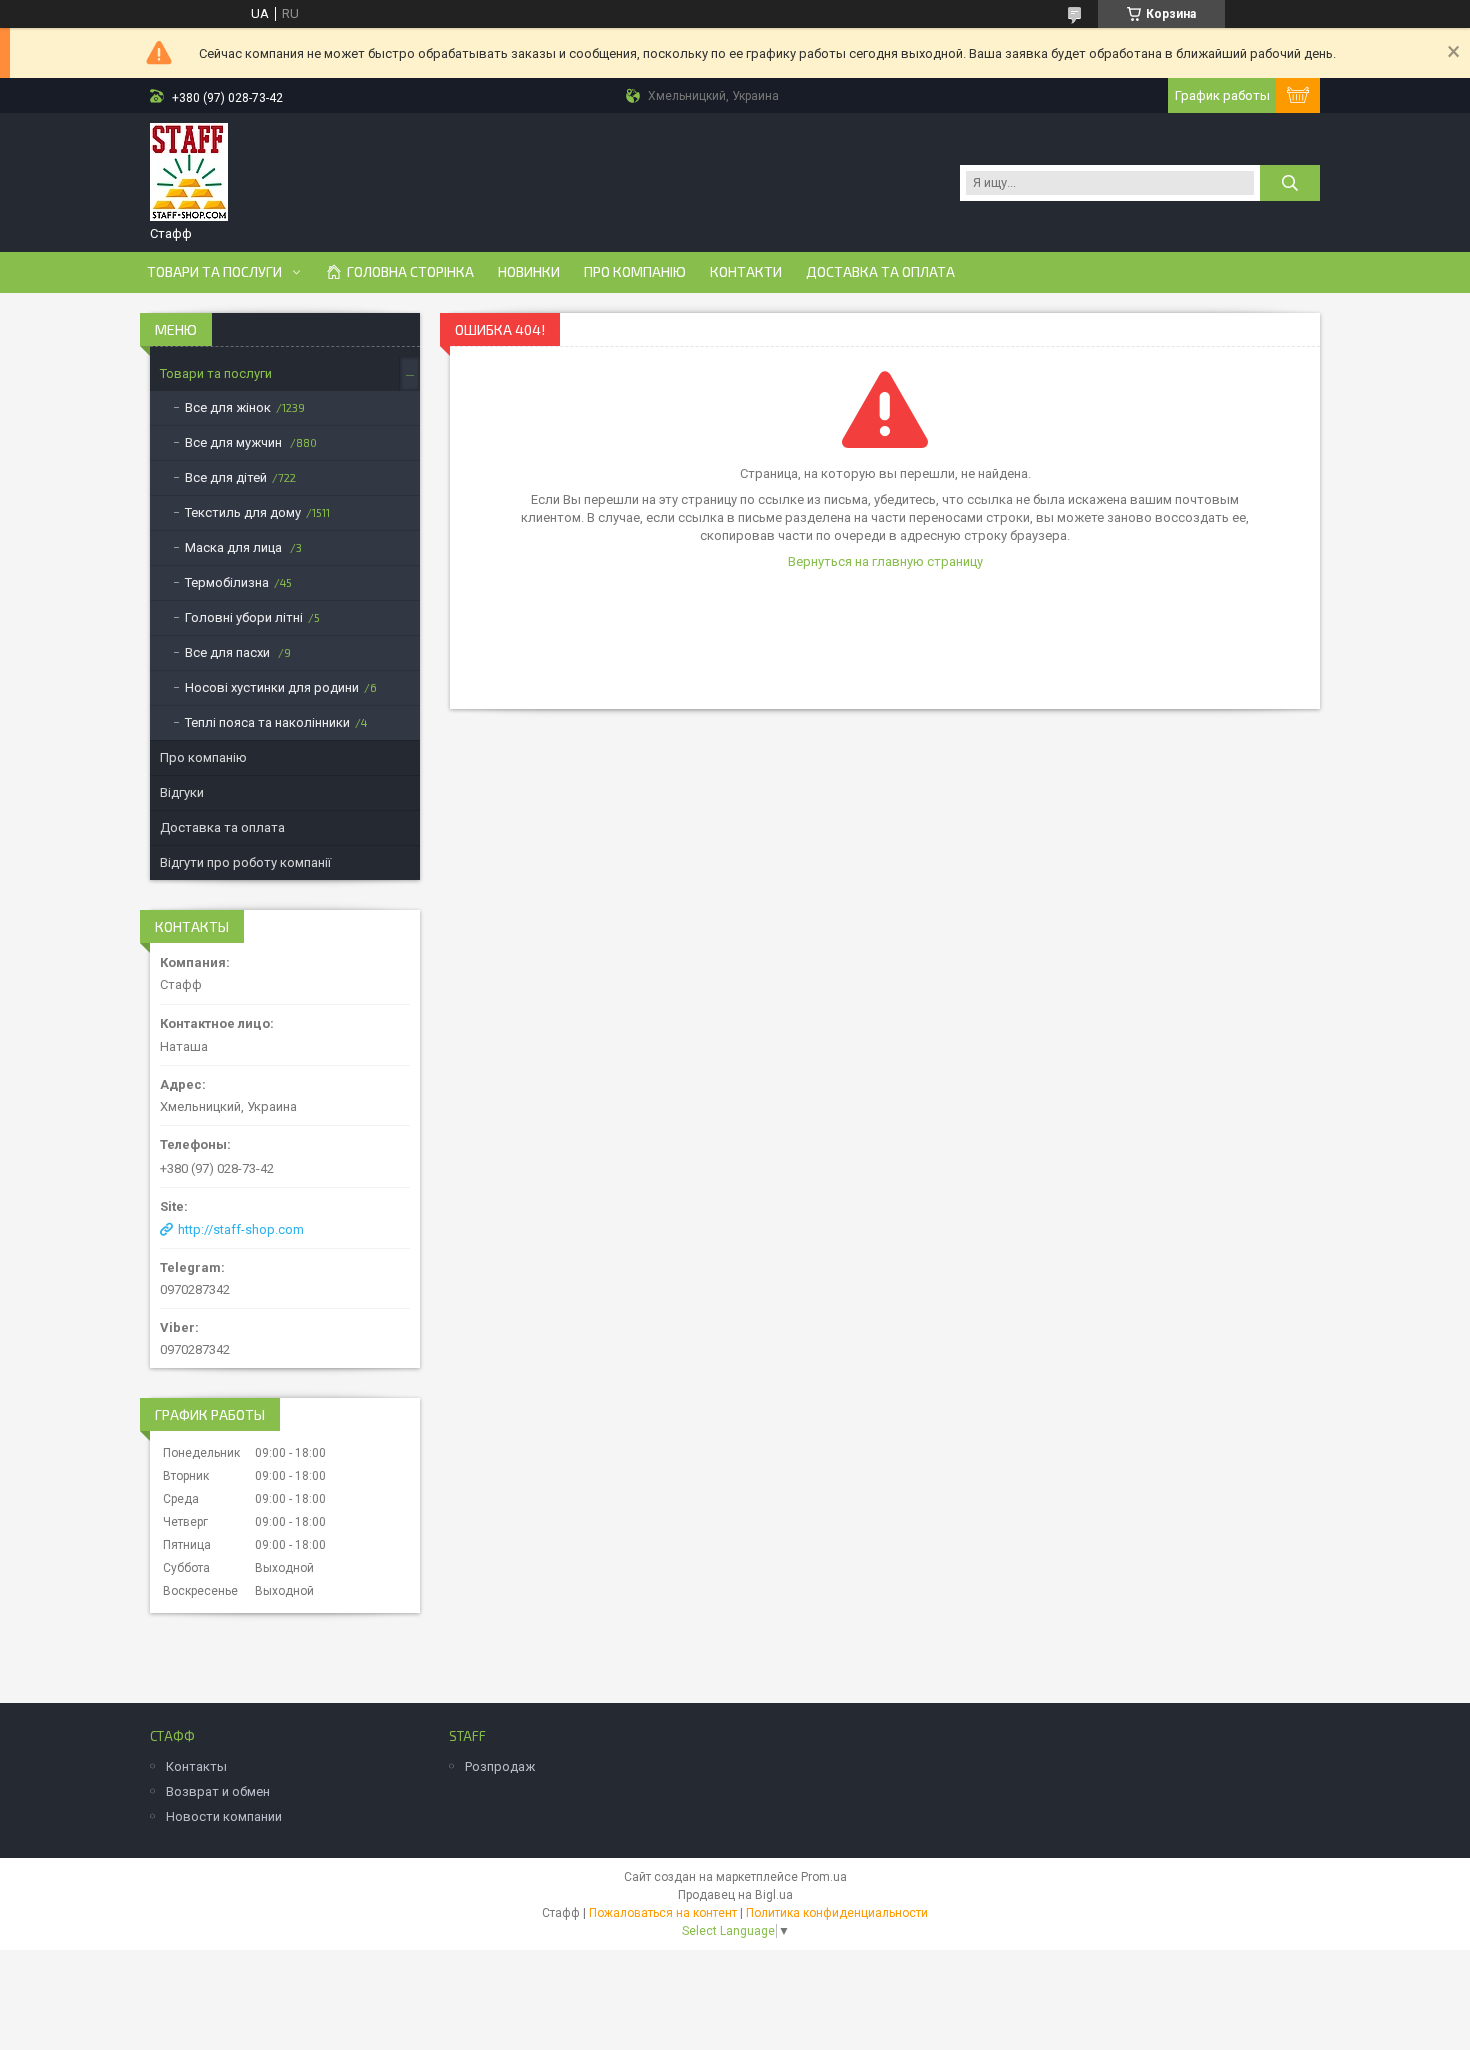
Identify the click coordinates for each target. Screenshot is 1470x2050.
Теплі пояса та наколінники (267, 722)
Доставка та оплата (880, 272)
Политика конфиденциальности (837, 1913)
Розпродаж (500, 1766)
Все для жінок (228, 407)
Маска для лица (235, 547)
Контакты (196, 1766)
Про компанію (635, 272)
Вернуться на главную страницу (885, 561)
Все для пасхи (229, 652)
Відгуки (182, 792)
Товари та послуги (214, 272)
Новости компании (224, 1816)
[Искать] (1290, 183)
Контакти (746, 272)
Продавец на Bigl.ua (735, 1895)
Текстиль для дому (243, 512)
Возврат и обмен (218, 1791)
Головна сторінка (410, 272)
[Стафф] (189, 173)
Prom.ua (824, 1877)
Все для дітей (226, 477)
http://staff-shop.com (241, 1229)
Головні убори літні (244, 617)
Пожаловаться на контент (663, 1913)
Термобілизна (227, 582)
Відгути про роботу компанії (245, 862)
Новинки (529, 272)
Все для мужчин (235, 442)
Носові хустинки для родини (272, 687)
